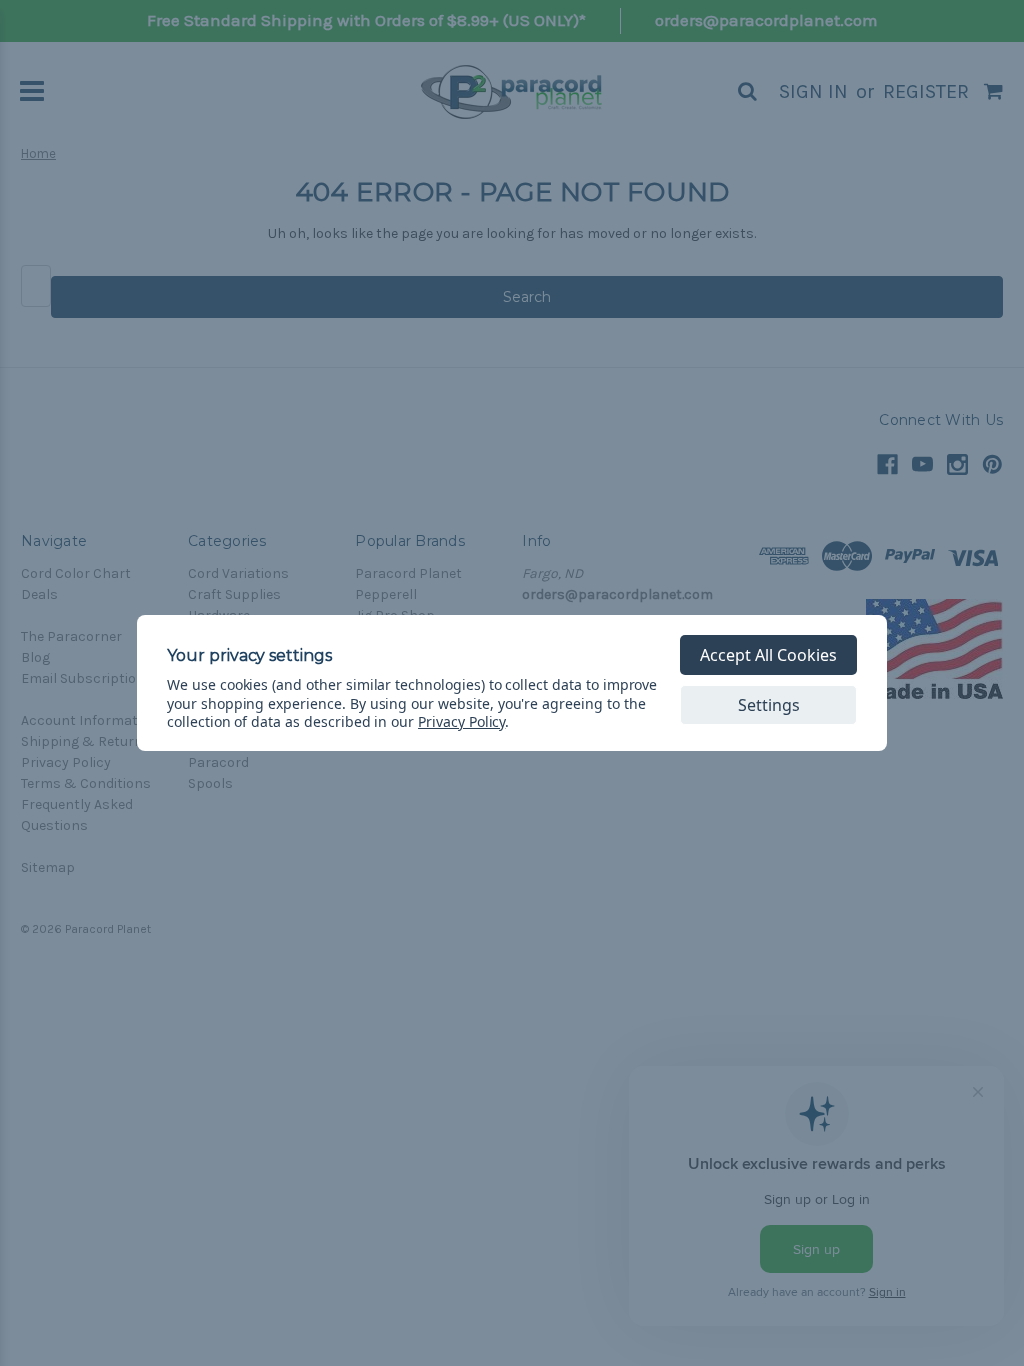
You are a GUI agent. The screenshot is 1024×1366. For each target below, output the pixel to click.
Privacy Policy (461, 721)
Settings (769, 705)
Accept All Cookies (768, 655)
